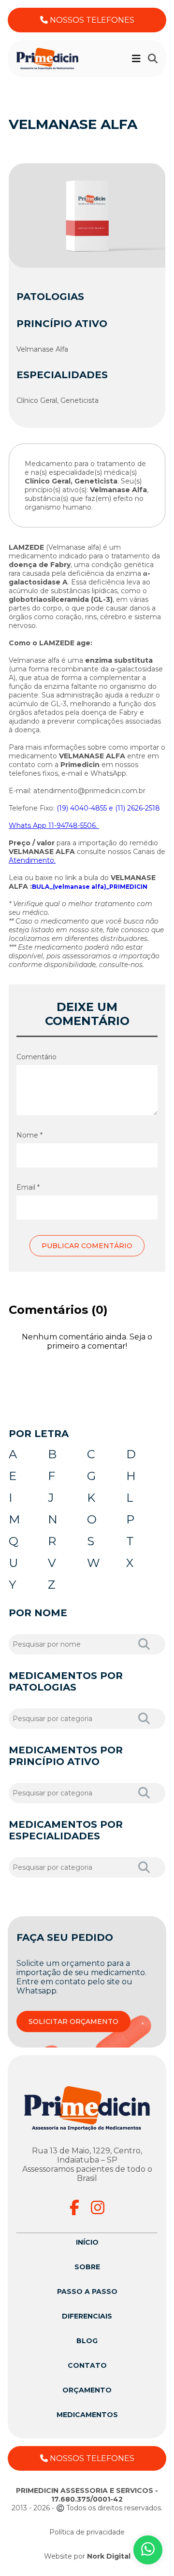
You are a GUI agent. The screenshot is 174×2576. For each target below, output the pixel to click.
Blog (87, 2341)
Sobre (87, 2267)
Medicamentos (87, 2415)
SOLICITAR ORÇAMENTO (73, 2021)
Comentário (36, 1057)
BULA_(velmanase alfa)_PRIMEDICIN (90, 887)
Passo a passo (87, 2291)
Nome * (29, 1135)
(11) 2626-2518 (138, 808)
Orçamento (87, 2390)
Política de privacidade (87, 2532)
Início (87, 2242)
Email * (28, 1187)
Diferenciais (87, 2316)
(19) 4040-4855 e (85, 808)
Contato (87, 2365)
